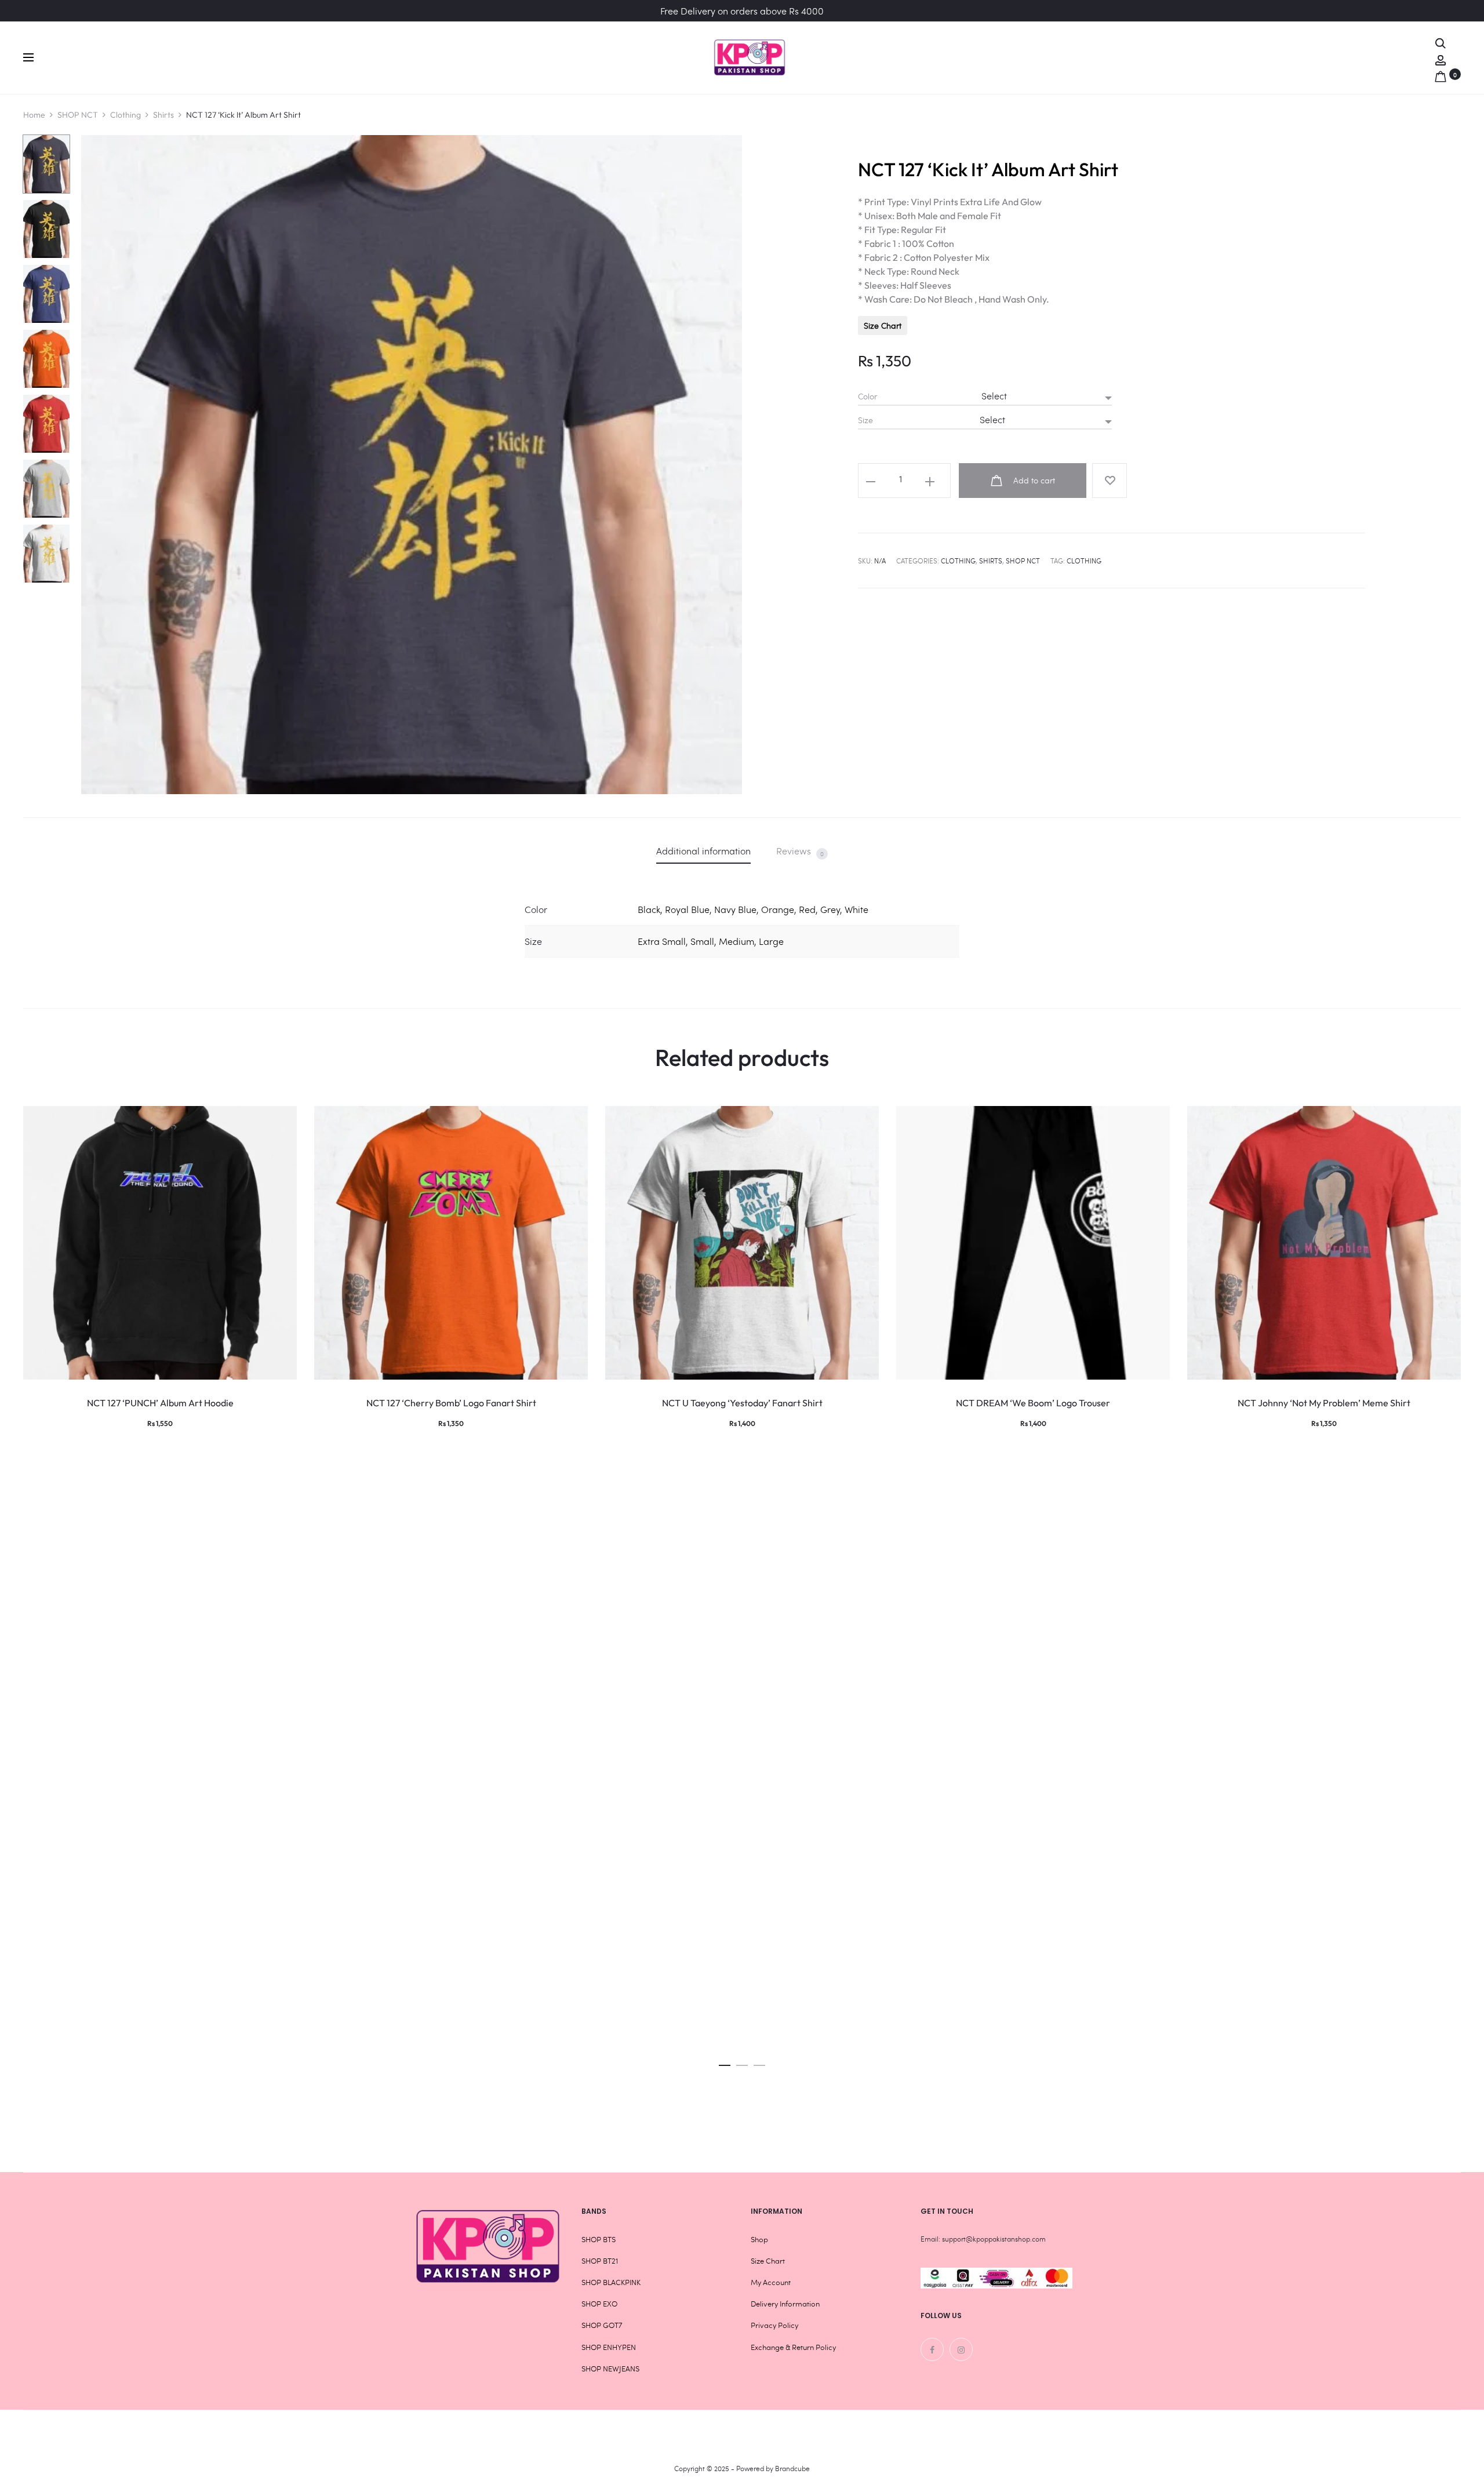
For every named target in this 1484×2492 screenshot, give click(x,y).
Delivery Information (785, 2304)
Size (865, 420)
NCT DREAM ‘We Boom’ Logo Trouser (1033, 1403)
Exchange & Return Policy (793, 2347)
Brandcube (792, 2468)
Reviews (800, 851)
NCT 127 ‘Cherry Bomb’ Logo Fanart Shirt (451, 1403)
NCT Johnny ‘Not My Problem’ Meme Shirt (1324, 1403)
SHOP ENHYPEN (609, 2347)
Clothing (126, 115)
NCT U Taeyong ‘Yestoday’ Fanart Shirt (742, 1403)
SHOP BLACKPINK (611, 2282)
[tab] (703, 851)
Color (868, 396)
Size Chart (883, 325)
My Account (771, 2282)
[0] (1441, 74)
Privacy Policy (774, 2325)
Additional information (703, 851)
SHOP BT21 (600, 2261)
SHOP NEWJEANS (610, 2369)
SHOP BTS (599, 2239)
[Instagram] (961, 2349)
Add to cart (1033, 480)
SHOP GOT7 (602, 2325)
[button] (725, 2062)
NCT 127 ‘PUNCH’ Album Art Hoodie (160, 1403)
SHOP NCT (78, 115)
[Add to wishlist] (1110, 481)
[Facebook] (932, 2349)
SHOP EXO (599, 2304)
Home (34, 115)
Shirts (163, 115)
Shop (759, 2239)
